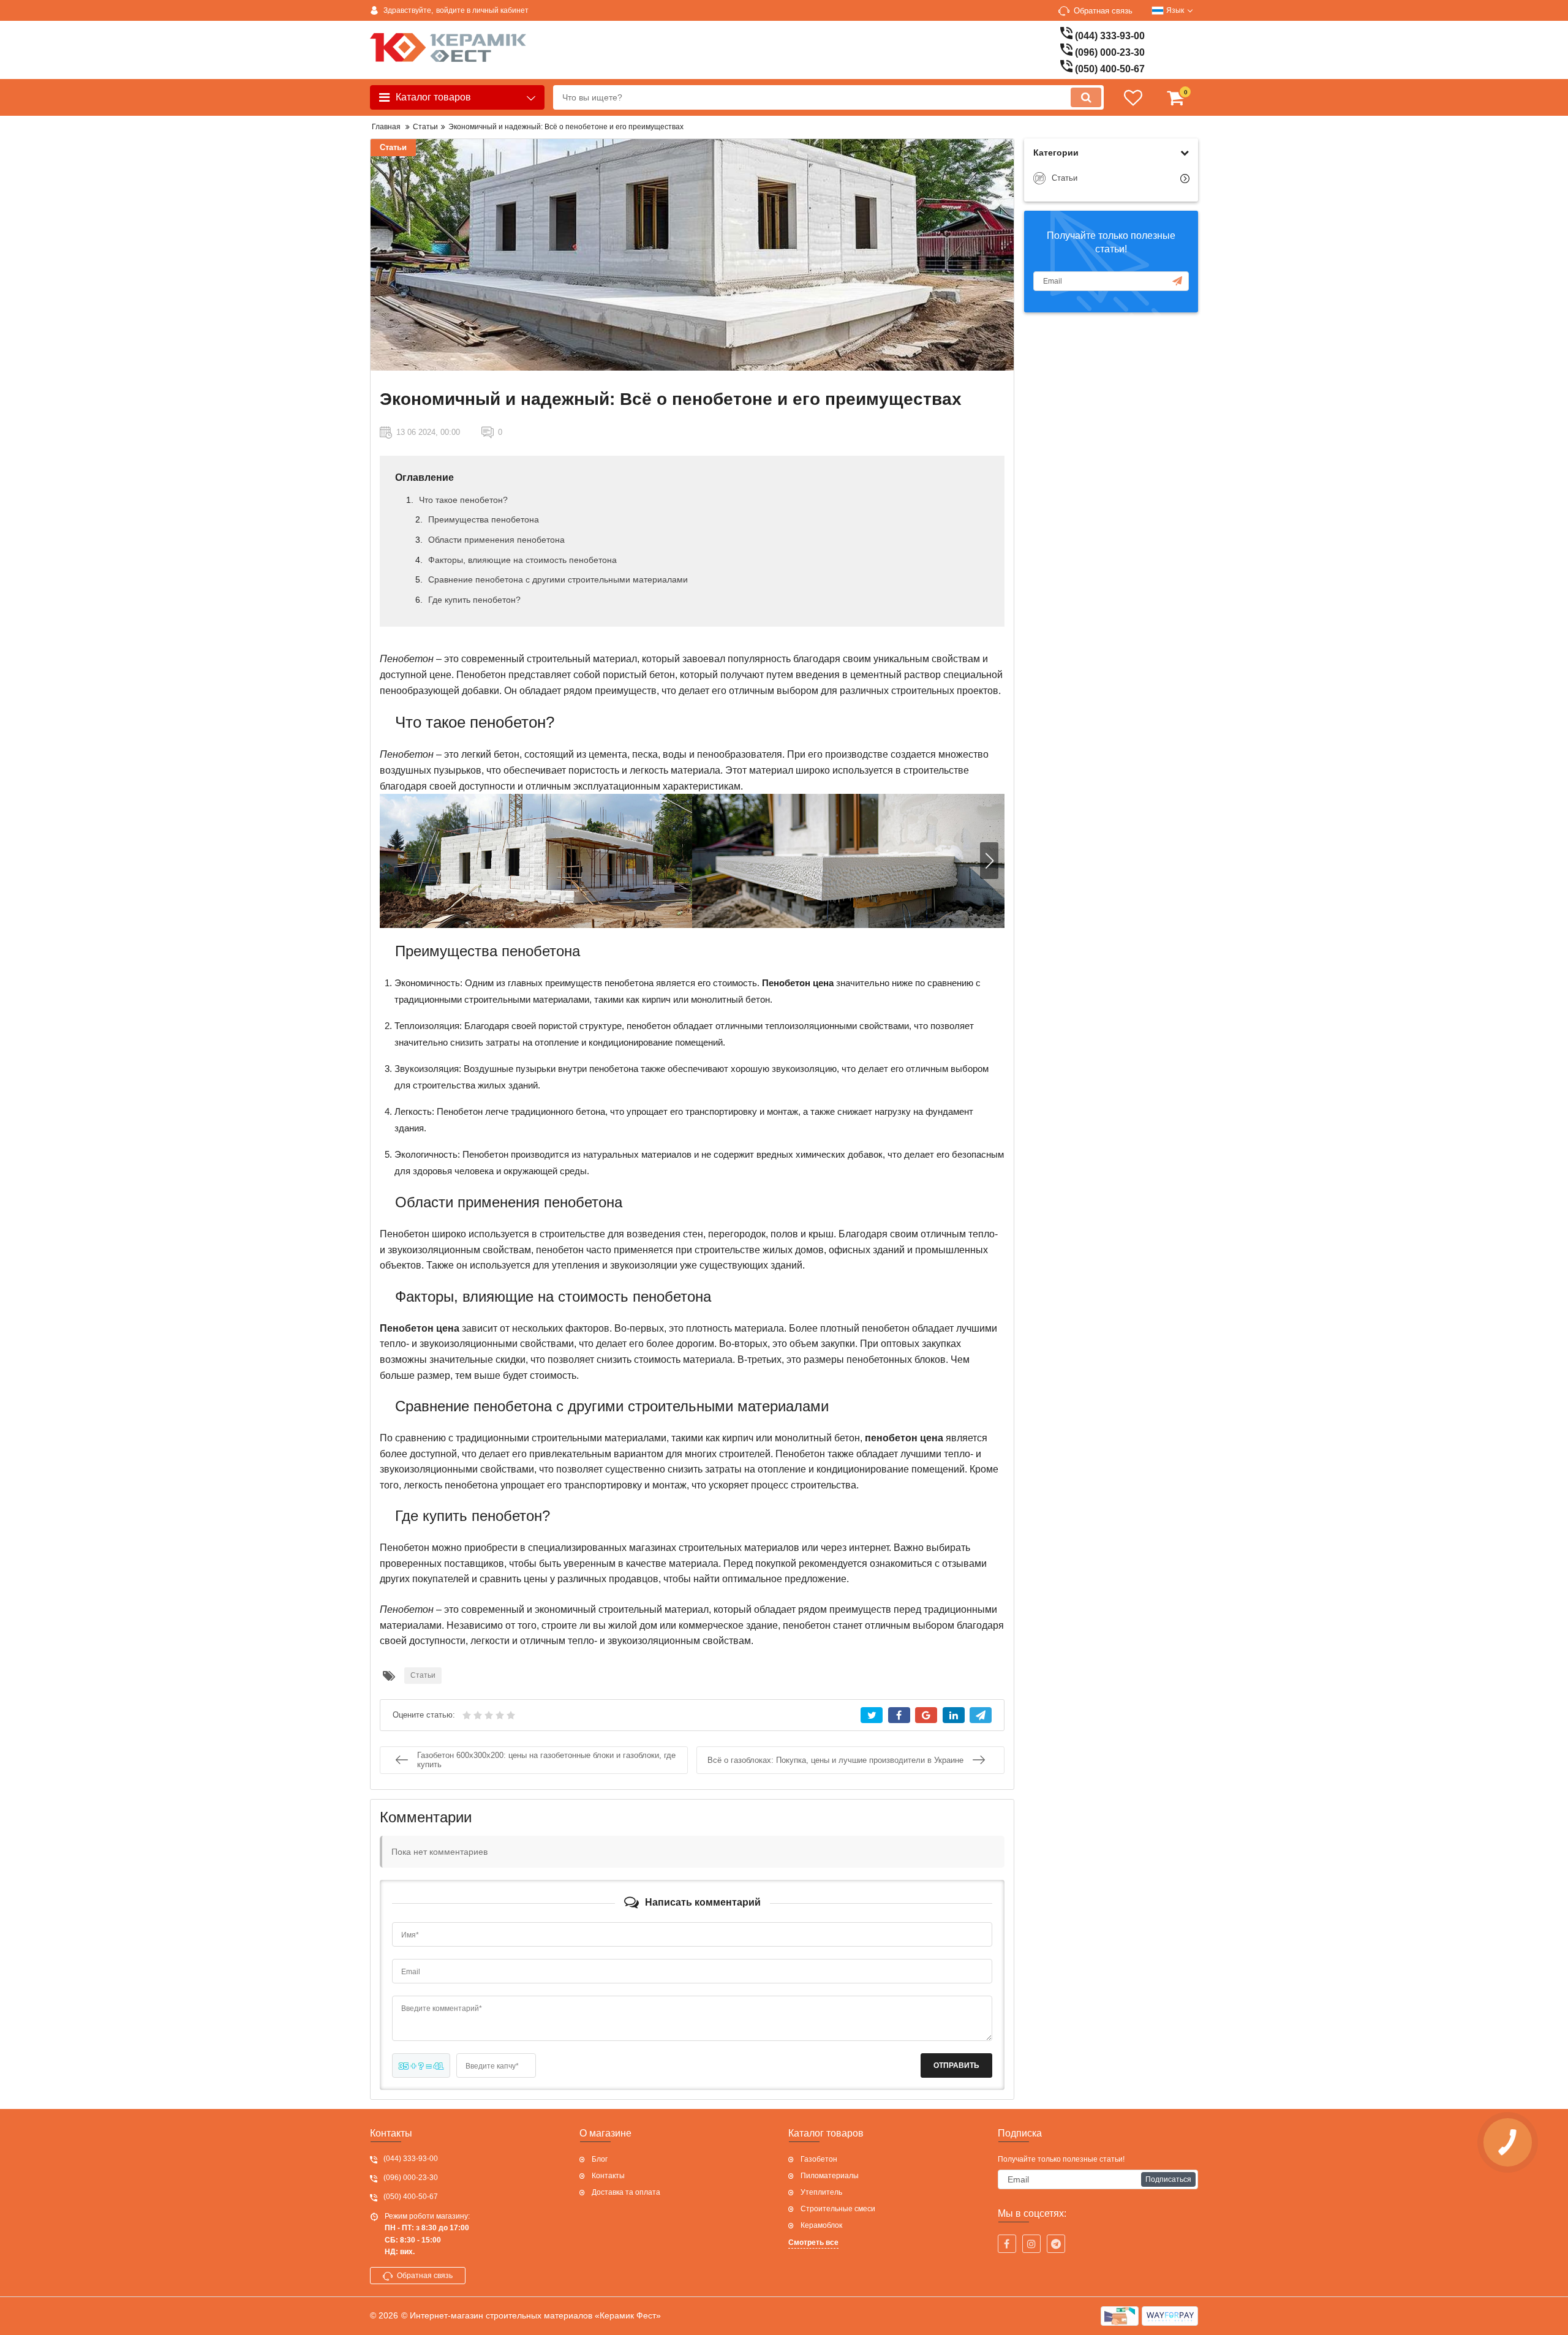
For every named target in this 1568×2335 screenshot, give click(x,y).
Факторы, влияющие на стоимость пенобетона (522, 560)
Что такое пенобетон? (463, 500)
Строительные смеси (838, 2209)
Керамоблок (821, 2225)
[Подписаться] (1177, 281)
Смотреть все (813, 2243)
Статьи (393, 147)
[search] (1086, 97)
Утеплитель (821, 2192)
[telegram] (1056, 2244)
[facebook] (1007, 2244)
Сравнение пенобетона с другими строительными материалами (558, 579)
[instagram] (1031, 2244)
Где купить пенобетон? (474, 600)
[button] (989, 861)
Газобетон (819, 2159)
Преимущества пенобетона (484, 519)
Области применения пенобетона (496, 540)
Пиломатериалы (830, 2176)
